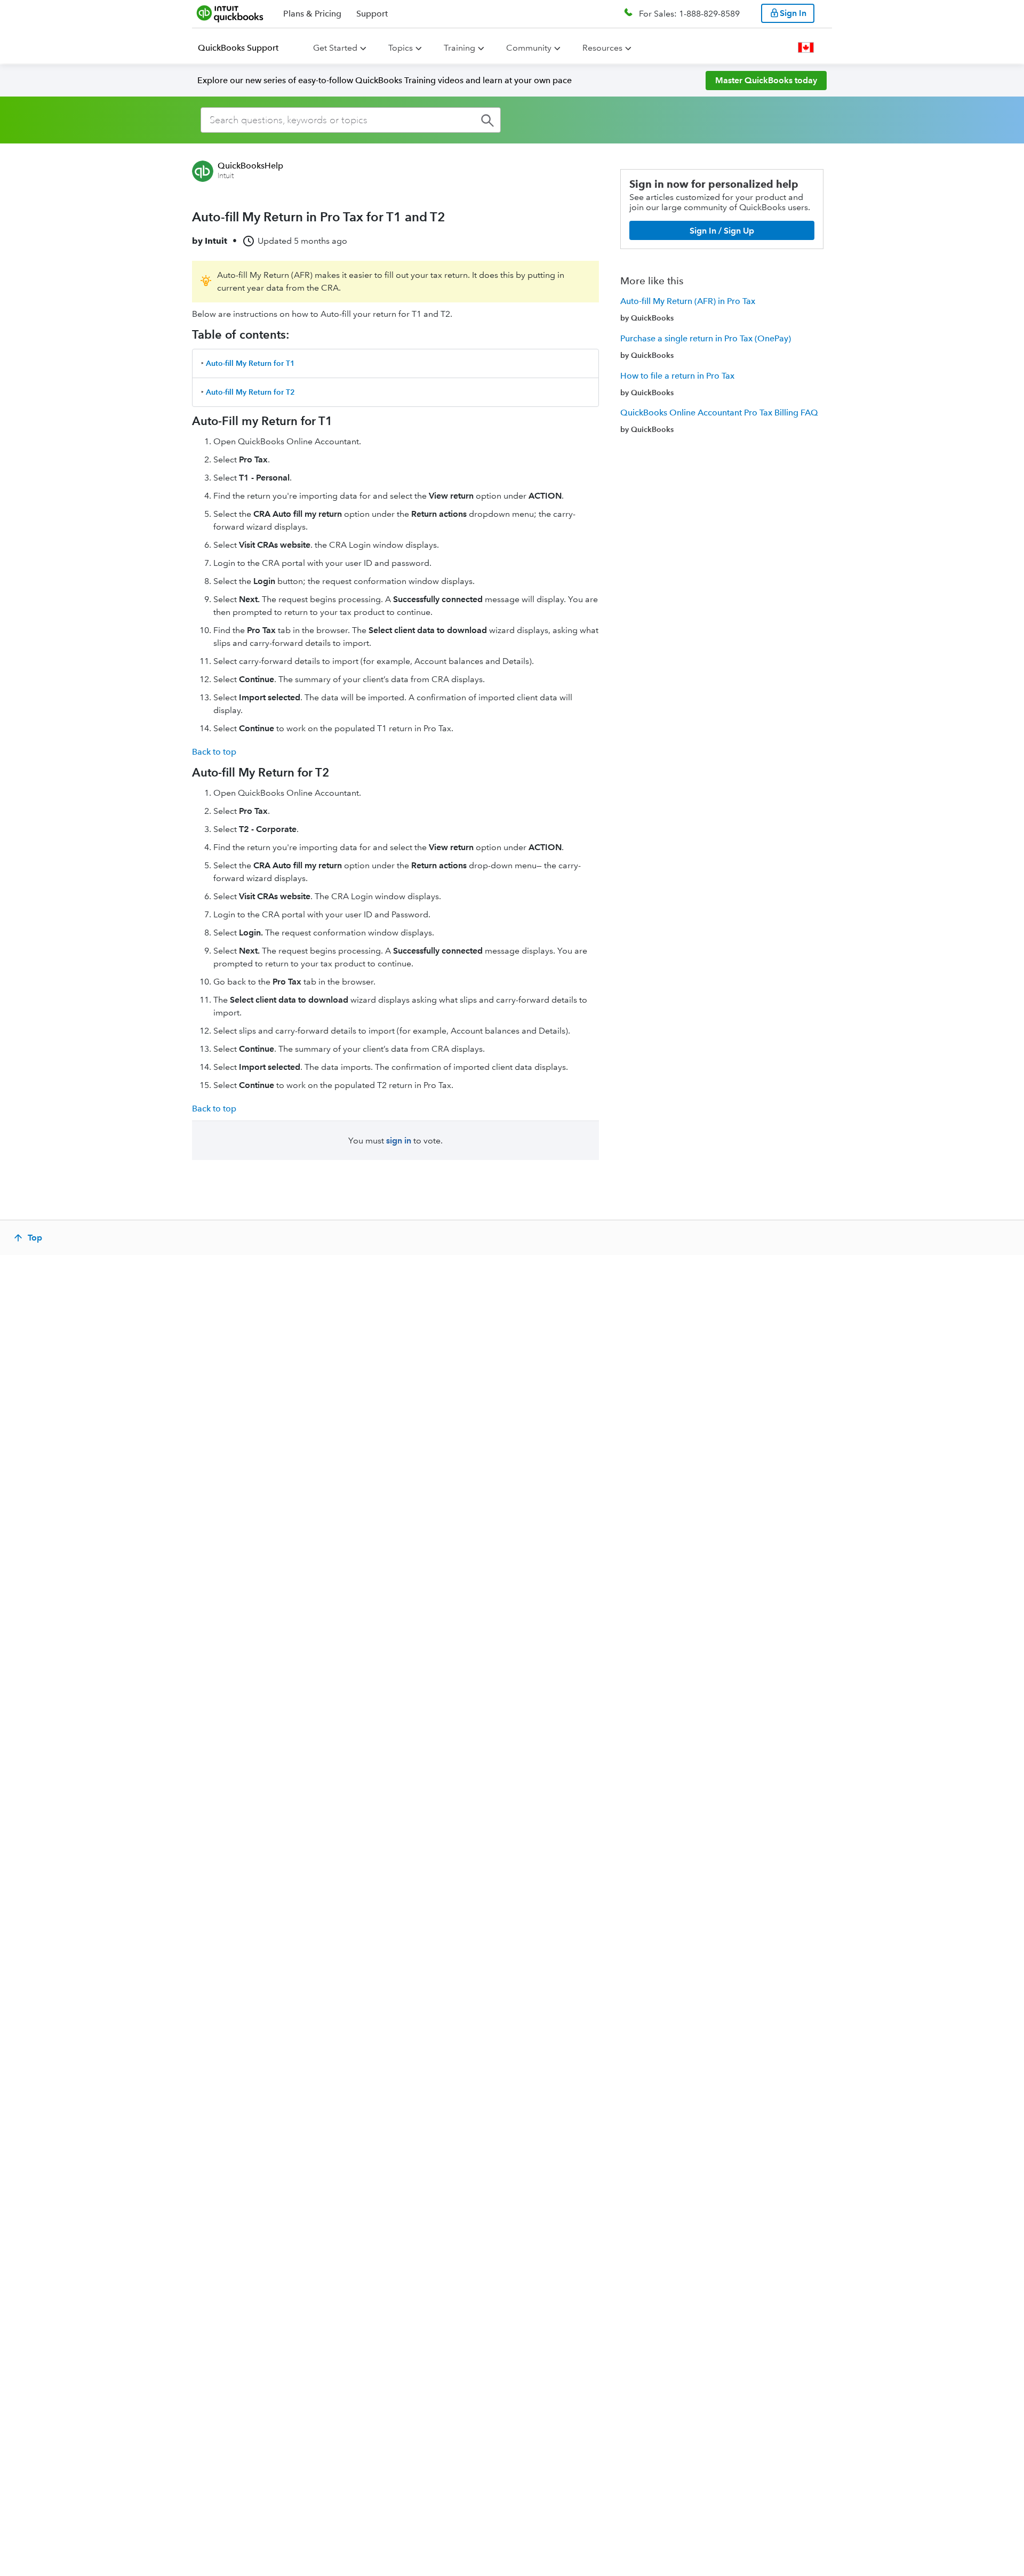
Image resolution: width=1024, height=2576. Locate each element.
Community (529, 48)
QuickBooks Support (238, 48)
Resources (602, 48)
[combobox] (351, 120)
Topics (401, 48)
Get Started (335, 48)
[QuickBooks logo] (230, 13)
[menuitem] (245, 48)
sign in (399, 1141)
